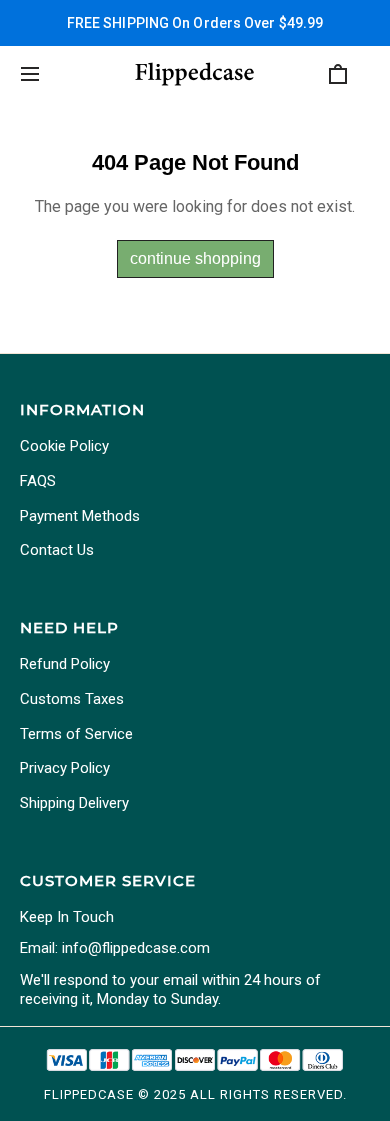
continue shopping (195, 258)
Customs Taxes (72, 699)
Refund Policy (65, 664)
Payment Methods (80, 516)
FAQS (38, 481)
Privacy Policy (65, 768)
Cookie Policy (64, 446)
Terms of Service (76, 734)
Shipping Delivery (74, 803)
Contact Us (57, 550)
